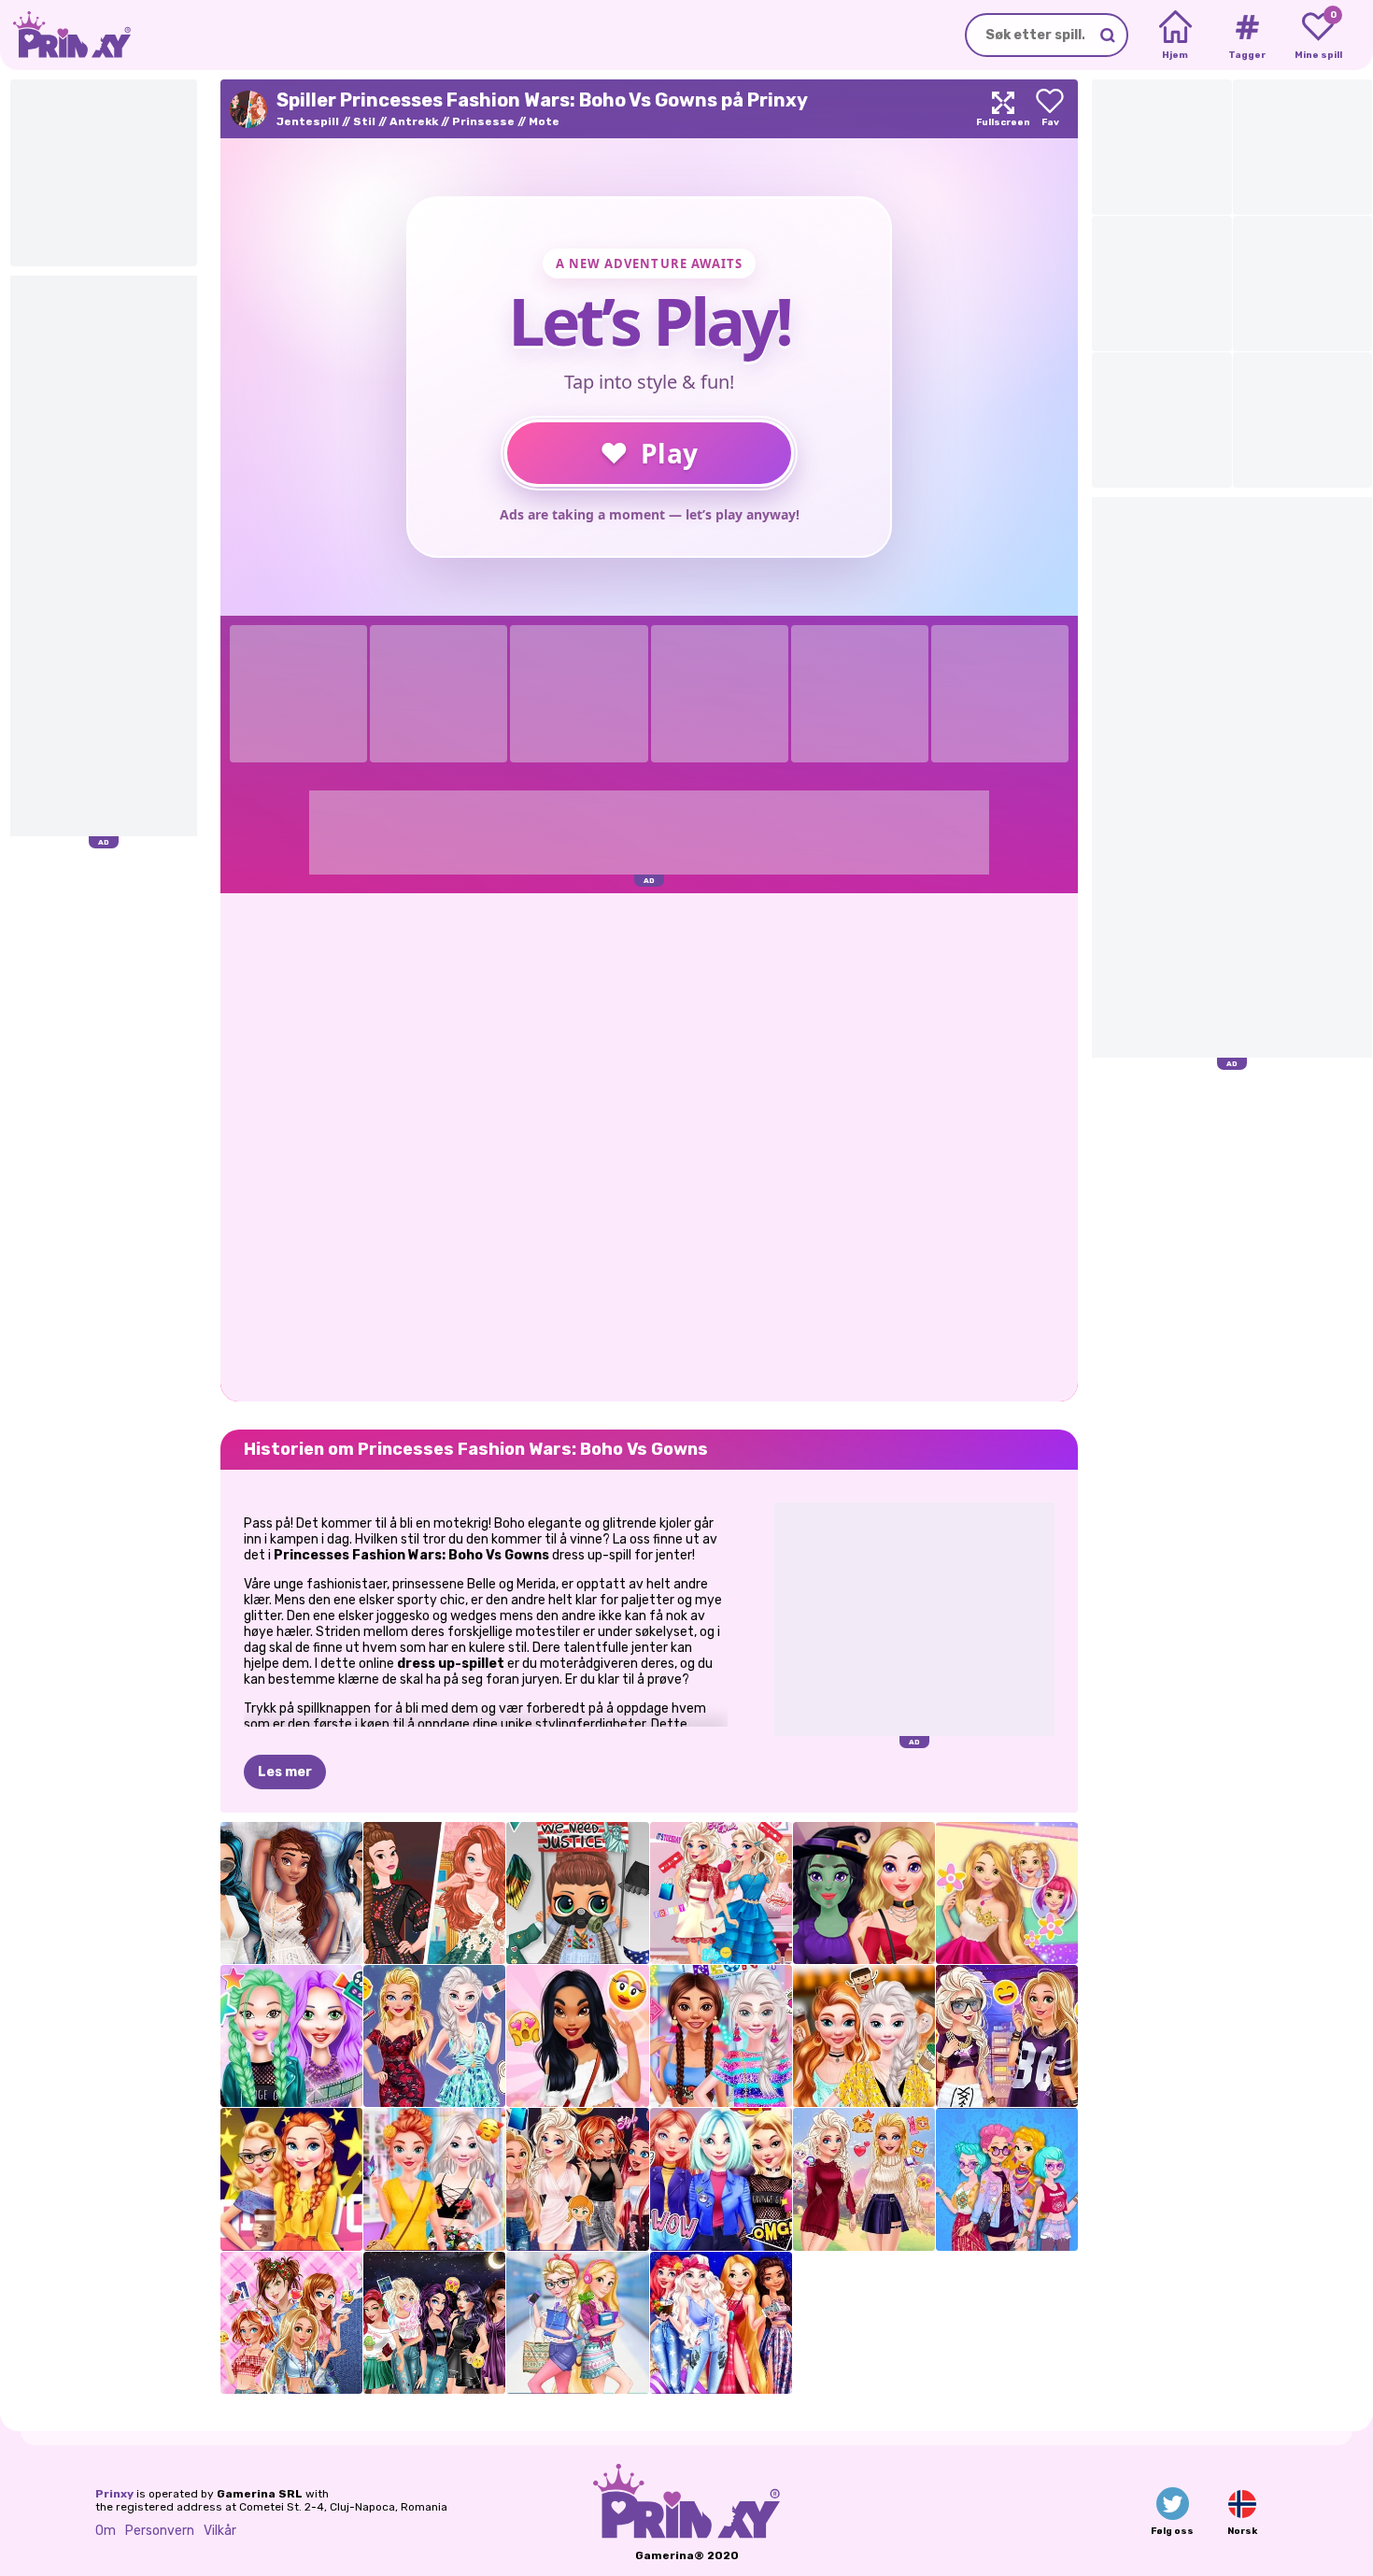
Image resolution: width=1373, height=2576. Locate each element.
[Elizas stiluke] (721, 1893)
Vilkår (220, 2531)
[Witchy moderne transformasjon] (864, 1893)
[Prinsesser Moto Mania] (721, 2179)
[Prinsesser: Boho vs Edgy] (1007, 2179)
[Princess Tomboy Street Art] (1007, 2036)
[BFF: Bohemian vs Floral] (434, 2179)
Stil (364, 121)
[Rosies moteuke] (1007, 1893)
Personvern (160, 2531)
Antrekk (414, 121)
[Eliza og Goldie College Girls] (577, 2323)
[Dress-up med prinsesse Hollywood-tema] (291, 2179)
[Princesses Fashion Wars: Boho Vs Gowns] (434, 1893)
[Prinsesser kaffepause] (864, 2036)
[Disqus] (649, 1146)
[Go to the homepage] (65, 35)
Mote (544, 121)
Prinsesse (483, 121)
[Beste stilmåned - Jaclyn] (577, 2036)
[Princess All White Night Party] (291, 1893)
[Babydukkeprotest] (577, 1893)
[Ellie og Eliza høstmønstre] (864, 2179)
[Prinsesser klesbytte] (577, 2179)
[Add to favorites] (1050, 109)
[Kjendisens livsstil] (291, 2036)
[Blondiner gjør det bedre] (434, 2036)
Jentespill (308, 121)
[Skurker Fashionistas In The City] (434, 2323)
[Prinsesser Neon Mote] (721, 2036)
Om (106, 2531)
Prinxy (114, 2494)
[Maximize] (1003, 109)
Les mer (285, 1772)
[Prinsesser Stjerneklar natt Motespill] (721, 2323)
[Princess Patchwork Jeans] (291, 2323)
